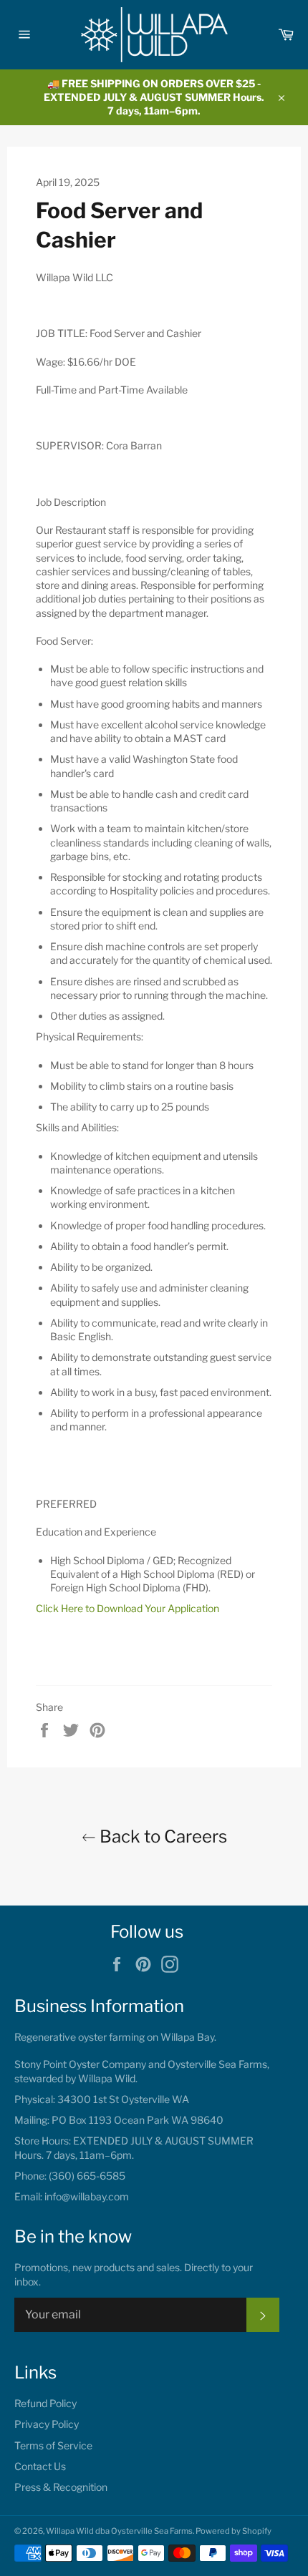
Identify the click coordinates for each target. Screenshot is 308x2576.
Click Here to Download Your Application (127, 1608)
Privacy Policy (47, 2424)
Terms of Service (53, 2445)
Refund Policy (45, 2403)
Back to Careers (162, 1836)
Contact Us (40, 2466)
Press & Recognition (61, 2487)
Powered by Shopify (234, 2531)
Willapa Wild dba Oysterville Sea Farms (119, 2531)
